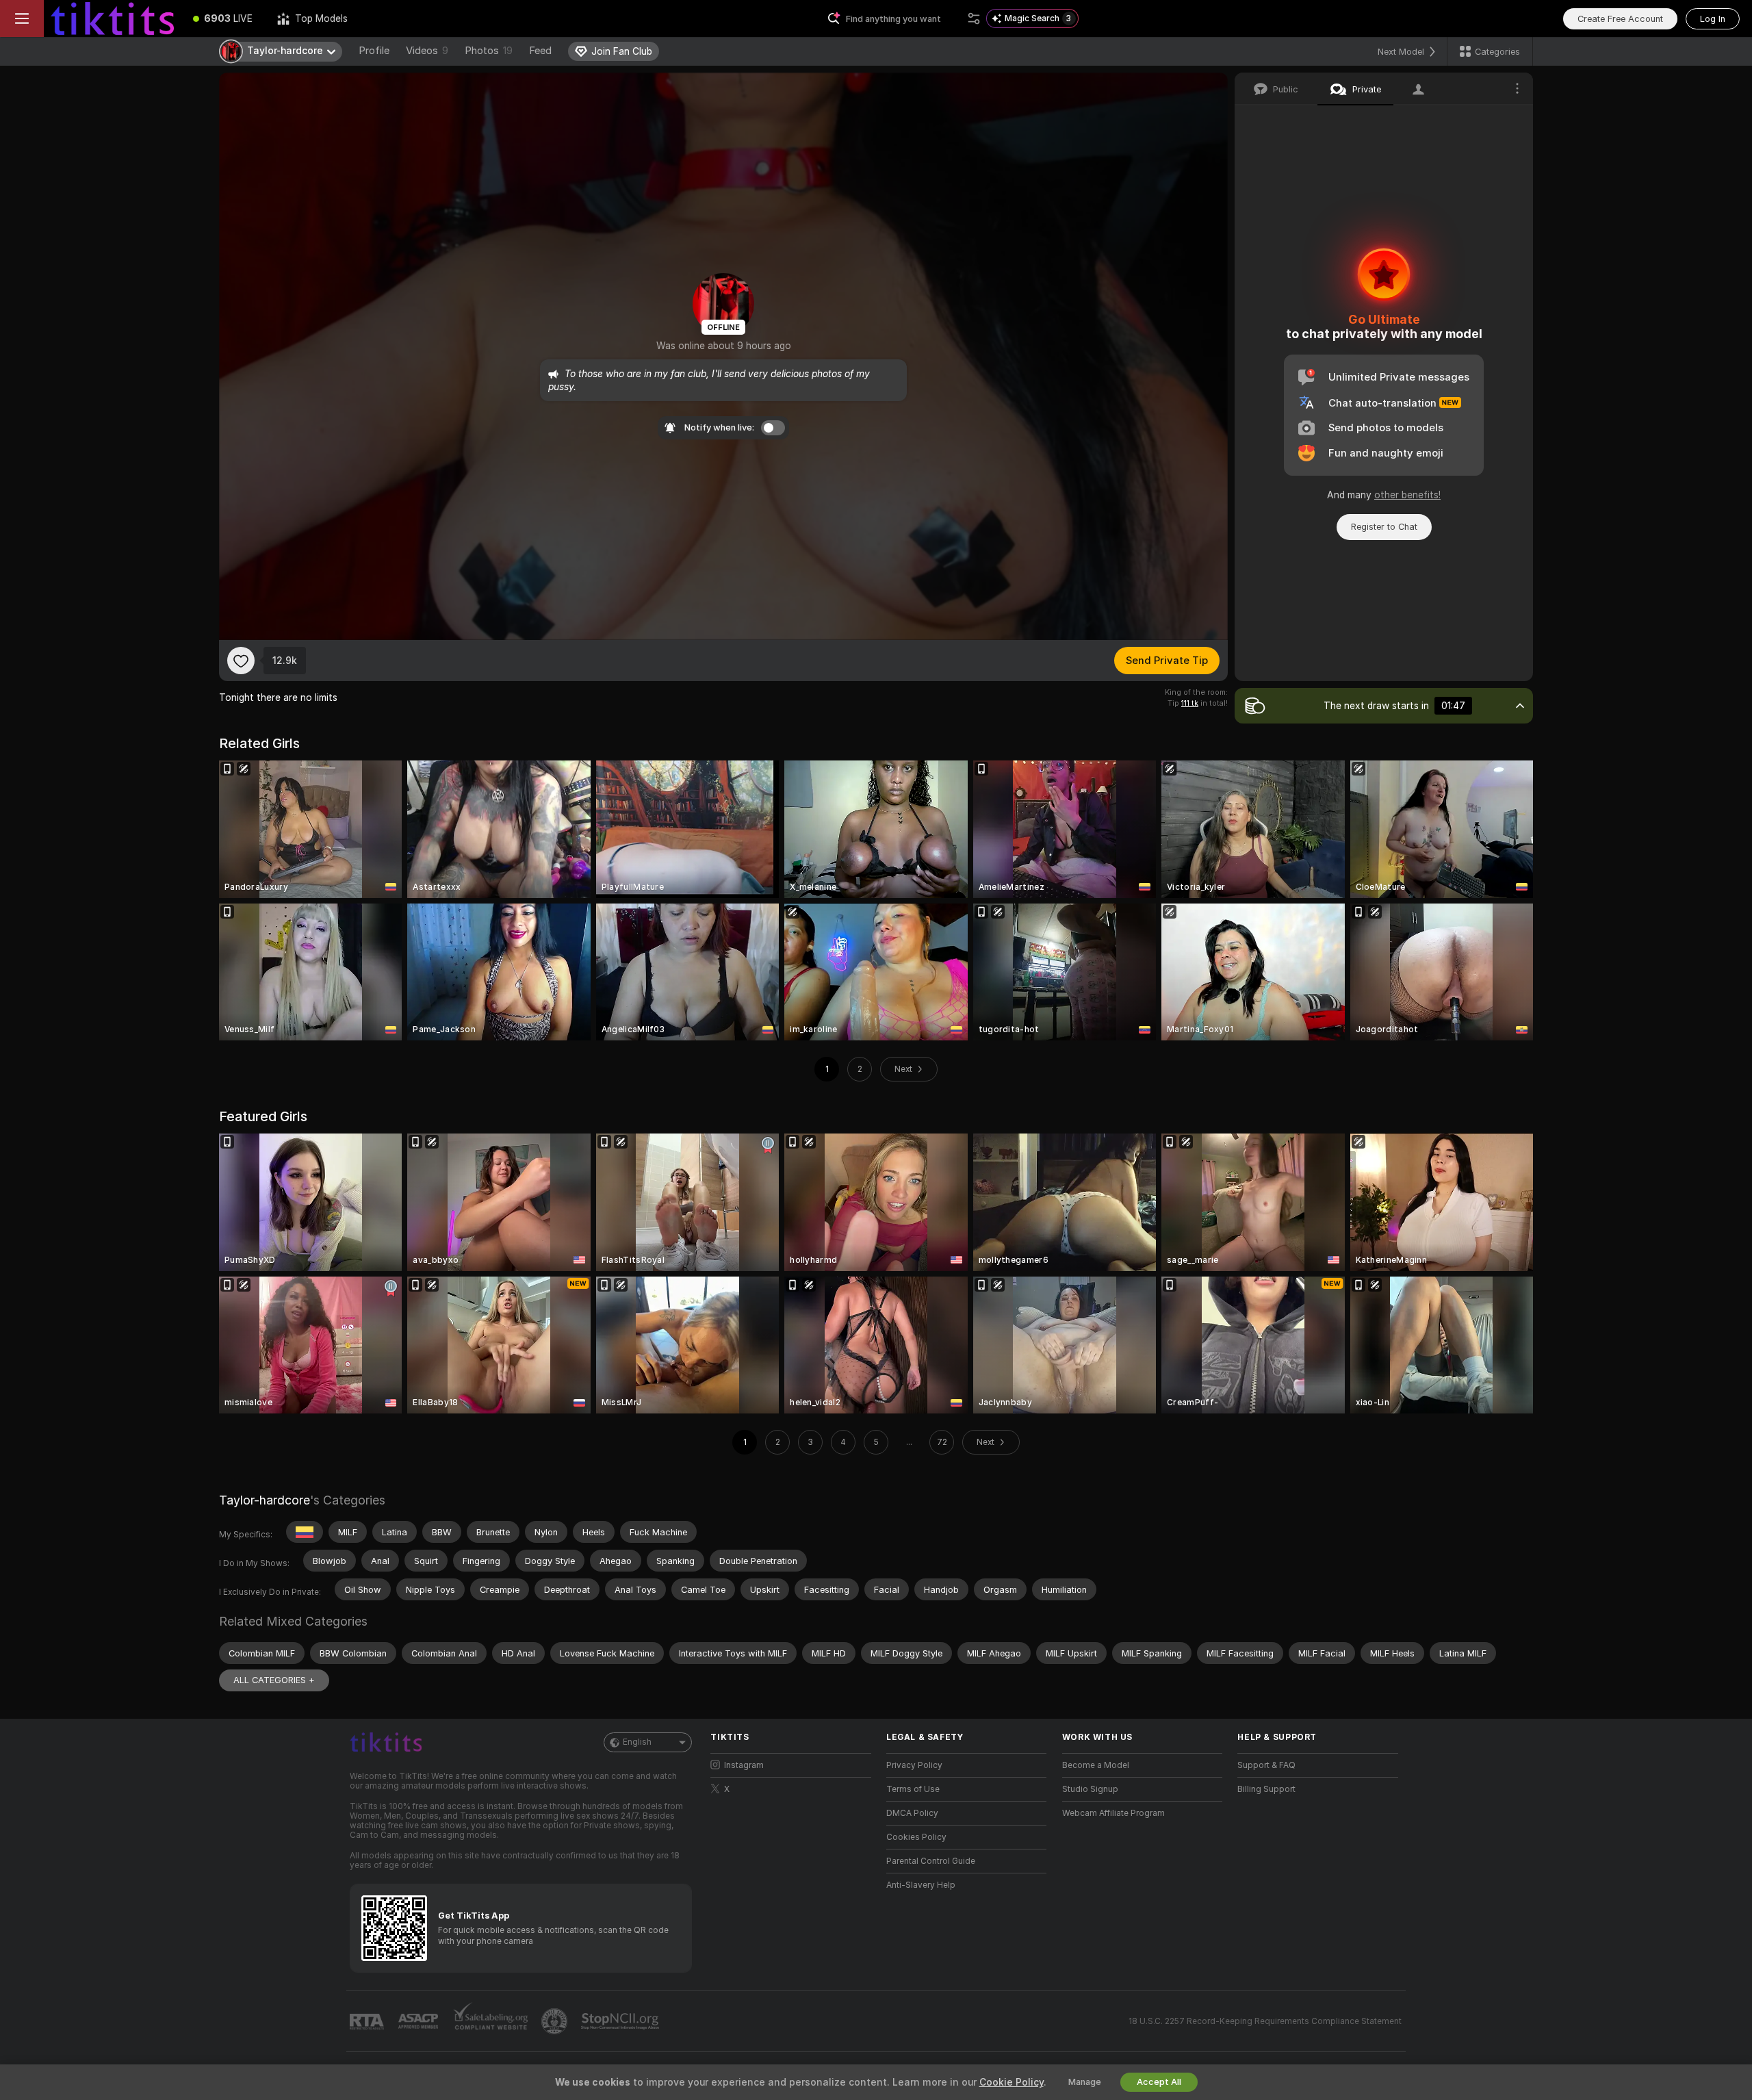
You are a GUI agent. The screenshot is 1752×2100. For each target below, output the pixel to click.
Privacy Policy (914, 1765)
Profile (374, 51)
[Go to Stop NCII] (621, 2021)
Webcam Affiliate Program (1113, 1813)
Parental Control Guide (931, 1861)
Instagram (744, 1765)
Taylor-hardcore (265, 1500)
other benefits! (1407, 495)
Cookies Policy (916, 1837)
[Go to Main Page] (112, 18)
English (637, 1742)
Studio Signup (1090, 1789)
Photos (489, 51)
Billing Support (1266, 1789)
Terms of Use (913, 1789)
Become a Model (1096, 1765)
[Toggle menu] (22, 18)
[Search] (974, 18)
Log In (1713, 19)
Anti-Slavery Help (921, 1885)
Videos (427, 51)
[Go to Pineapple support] (556, 2021)
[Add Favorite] (241, 661)
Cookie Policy (1012, 2082)
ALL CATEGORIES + (274, 1680)
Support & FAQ (1266, 1765)
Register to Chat (1384, 527)
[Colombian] (305, 1532)
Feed (540, 51)
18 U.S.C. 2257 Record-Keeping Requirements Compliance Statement (1265, 2021)
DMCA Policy (912, 1813)
